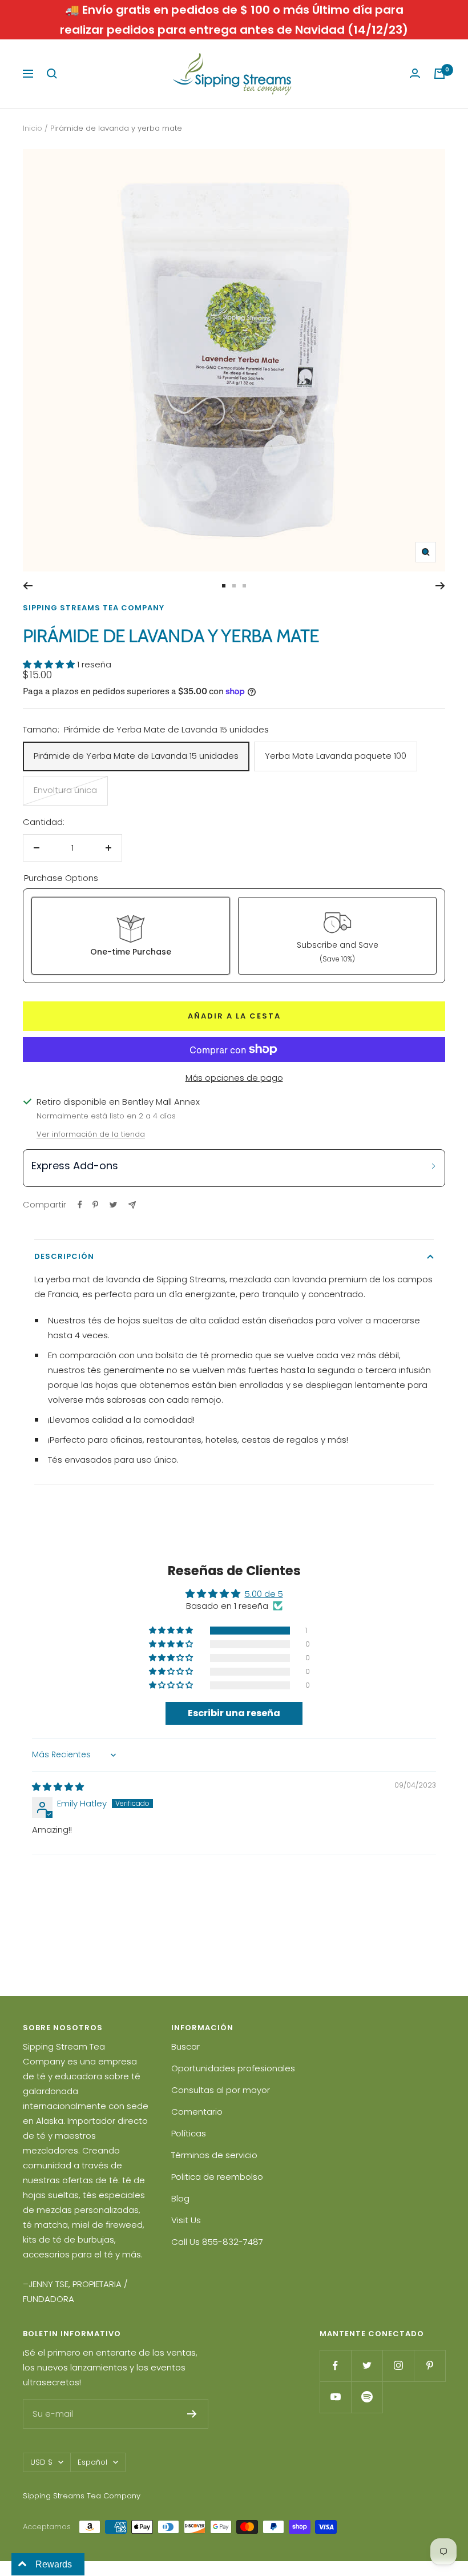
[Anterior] (28, 586)
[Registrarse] (192, 2414)
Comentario (197, 2112)
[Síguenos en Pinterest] (429, 2366)
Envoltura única (65, 790)
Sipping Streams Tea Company (94, 608)
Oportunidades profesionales (233, 2068)
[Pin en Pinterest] (95, 1205)
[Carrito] (439, 74)
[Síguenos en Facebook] (335, 2366)
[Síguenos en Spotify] (367, 2397)
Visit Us (186, 2220)
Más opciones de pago (234, 1078)
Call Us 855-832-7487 (217, 2242)
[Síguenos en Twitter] (367, 2366)
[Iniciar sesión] (415, 74)
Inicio (33, 128)
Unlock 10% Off (342, 1380)
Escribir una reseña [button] (234, 1713)
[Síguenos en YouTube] (335, 2397)
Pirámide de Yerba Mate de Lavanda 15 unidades (136, 756)
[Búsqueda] (52, 74)
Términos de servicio (214, 2155)
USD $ (41, 2462)
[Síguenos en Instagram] (398, 2366)
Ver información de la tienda (91, 1134)
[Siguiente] (440, 586)
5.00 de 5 (264, 1594)
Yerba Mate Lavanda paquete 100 (336, 756)
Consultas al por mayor (221, 2090)
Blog (180, 2198)
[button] (50, 664)
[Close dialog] (442, 1135)
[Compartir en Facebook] (80, 1205)
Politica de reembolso (217, 2177)
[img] (58, 1787)
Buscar (185, 2046)
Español (92, 2462)
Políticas (189, 2133)
